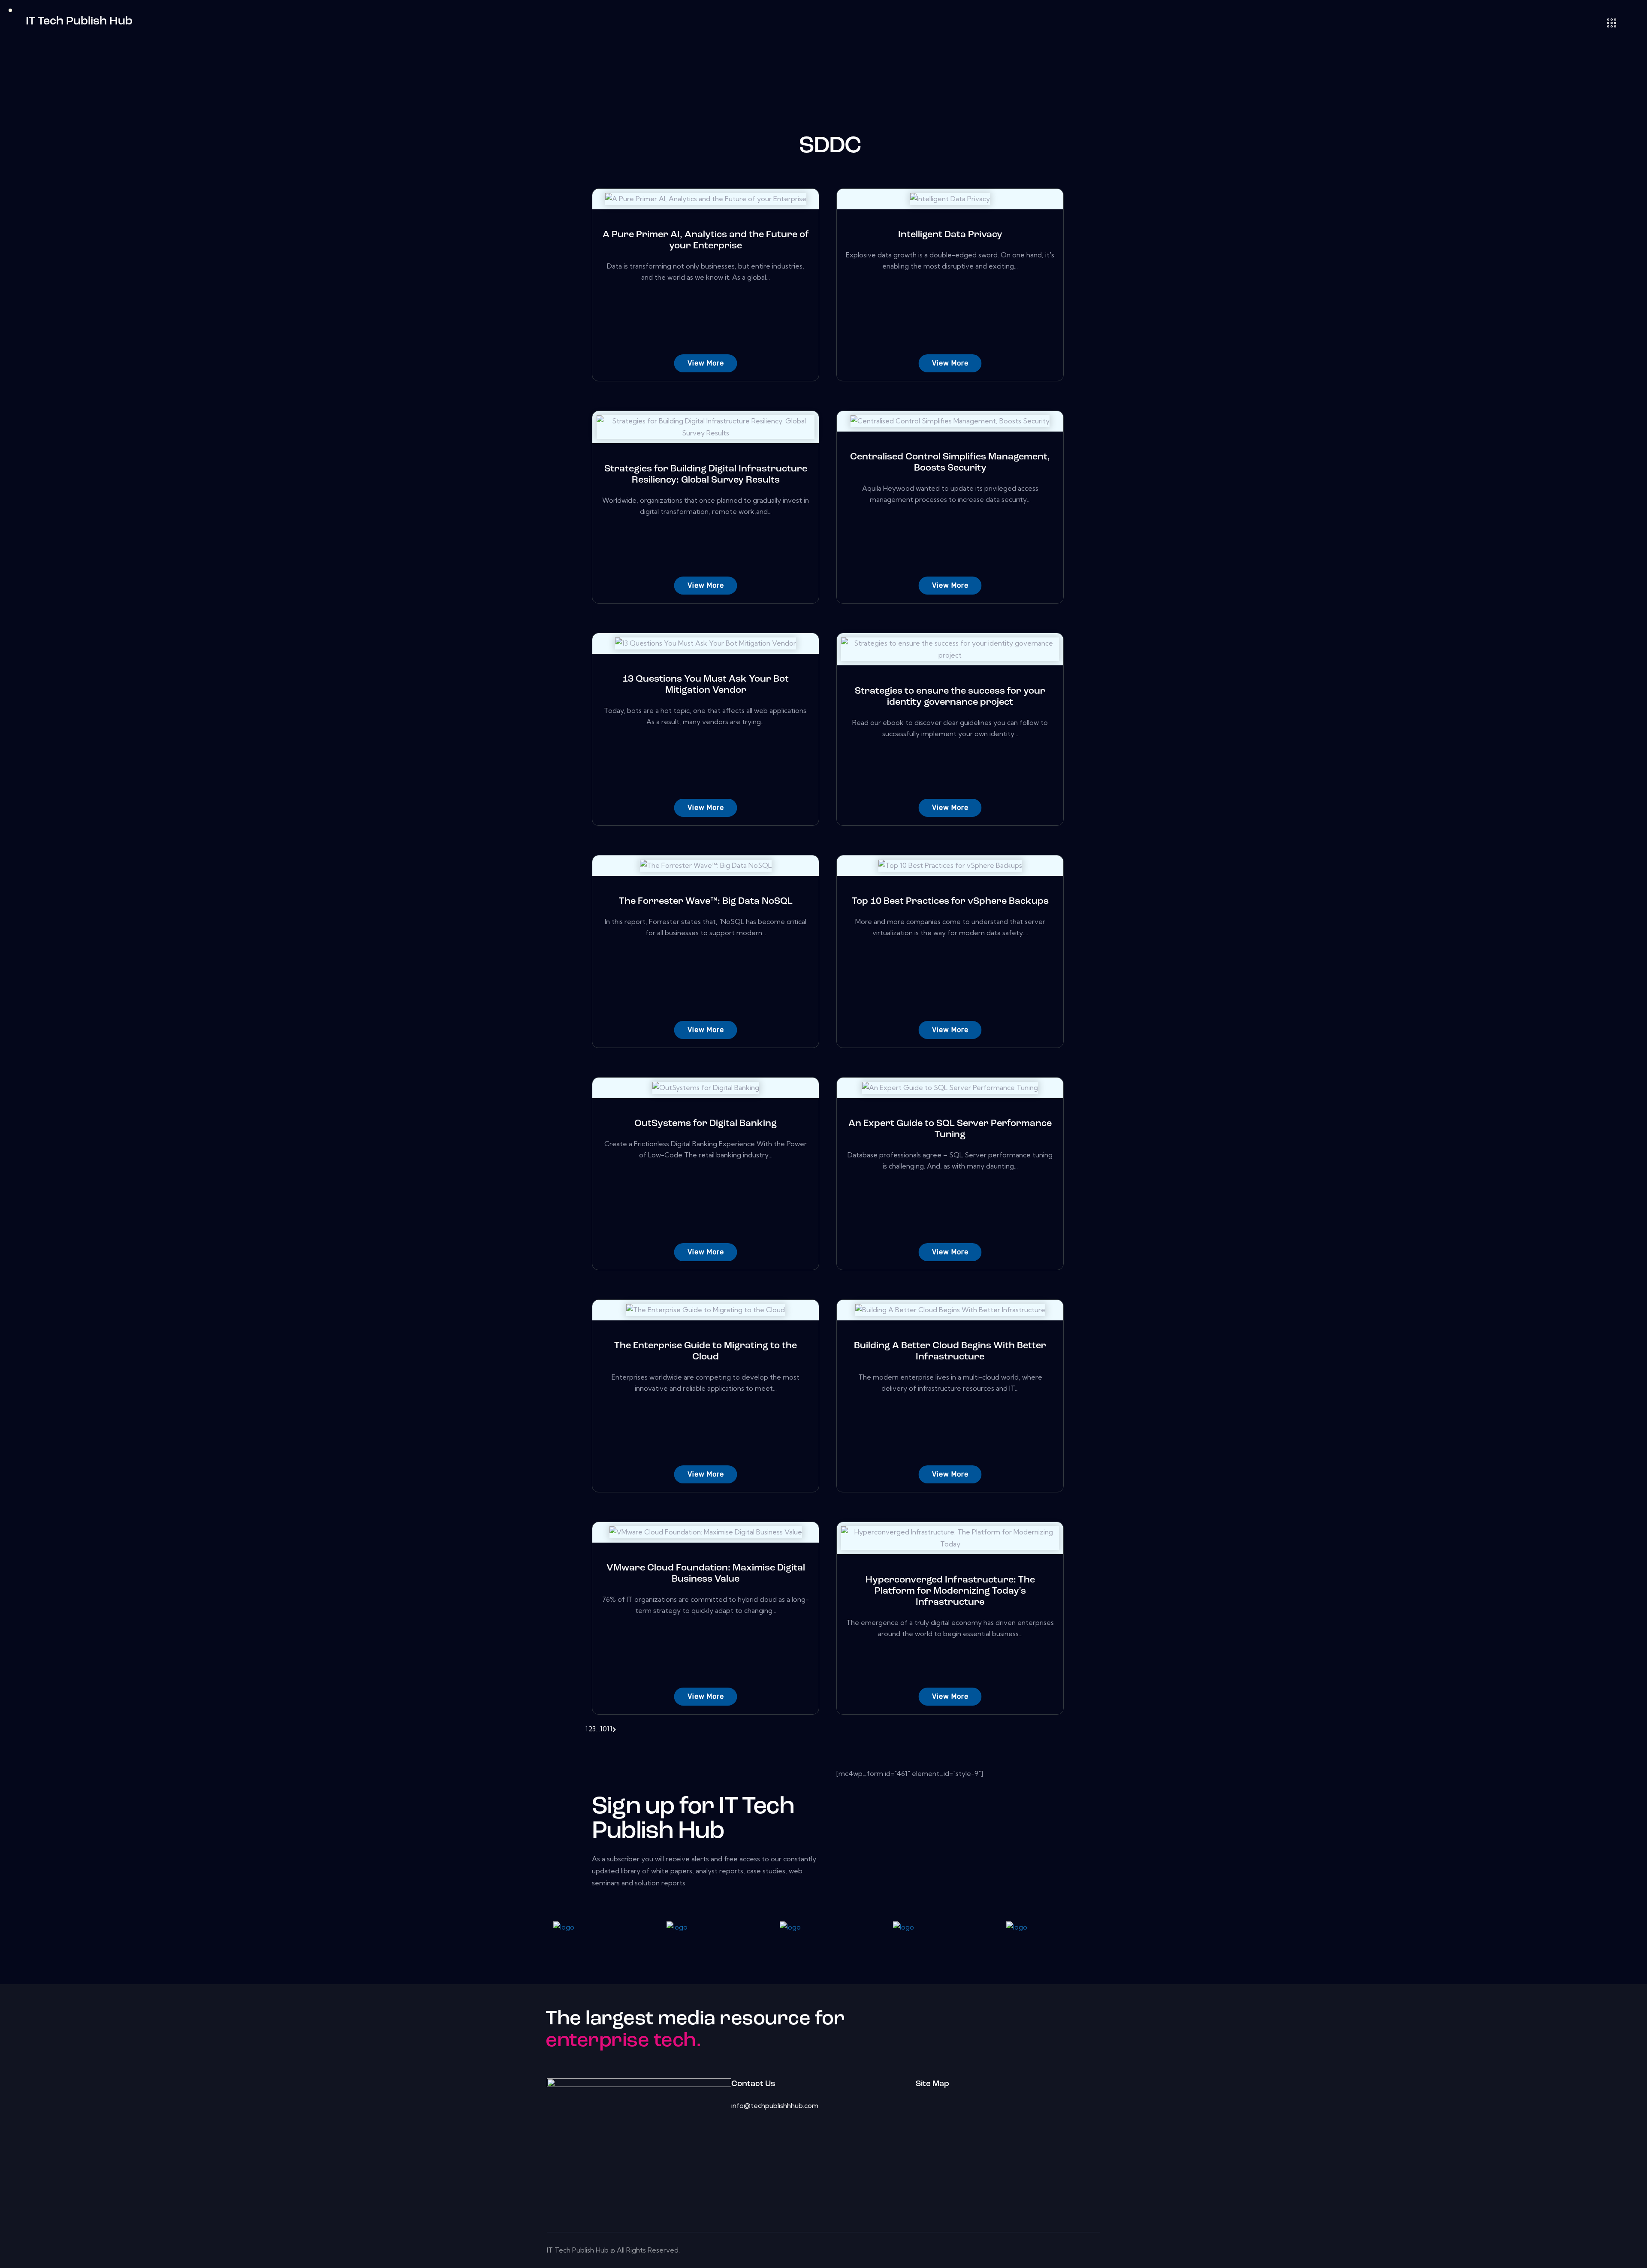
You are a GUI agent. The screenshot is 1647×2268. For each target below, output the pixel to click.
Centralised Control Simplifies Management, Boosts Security (950, 463)
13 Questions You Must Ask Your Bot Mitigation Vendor (706, 685)
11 (610, 1729)
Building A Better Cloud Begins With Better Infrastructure (950, 1351)
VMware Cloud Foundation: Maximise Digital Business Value (706, 1574)
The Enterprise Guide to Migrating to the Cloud (706, 1351)
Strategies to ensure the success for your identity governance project (950, 697)
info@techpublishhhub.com (775, 2105)
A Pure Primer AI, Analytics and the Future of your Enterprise (706, 240)
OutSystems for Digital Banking (706, 1124)
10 (603, 1729)
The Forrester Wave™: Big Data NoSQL (706, 901)
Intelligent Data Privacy (950, 235)
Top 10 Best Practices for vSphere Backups (950, 901)
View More (706, 363)
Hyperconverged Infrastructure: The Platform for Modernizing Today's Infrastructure (950, 1591)
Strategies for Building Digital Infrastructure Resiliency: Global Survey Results (706, 475)
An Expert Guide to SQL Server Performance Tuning (950, 1129)
